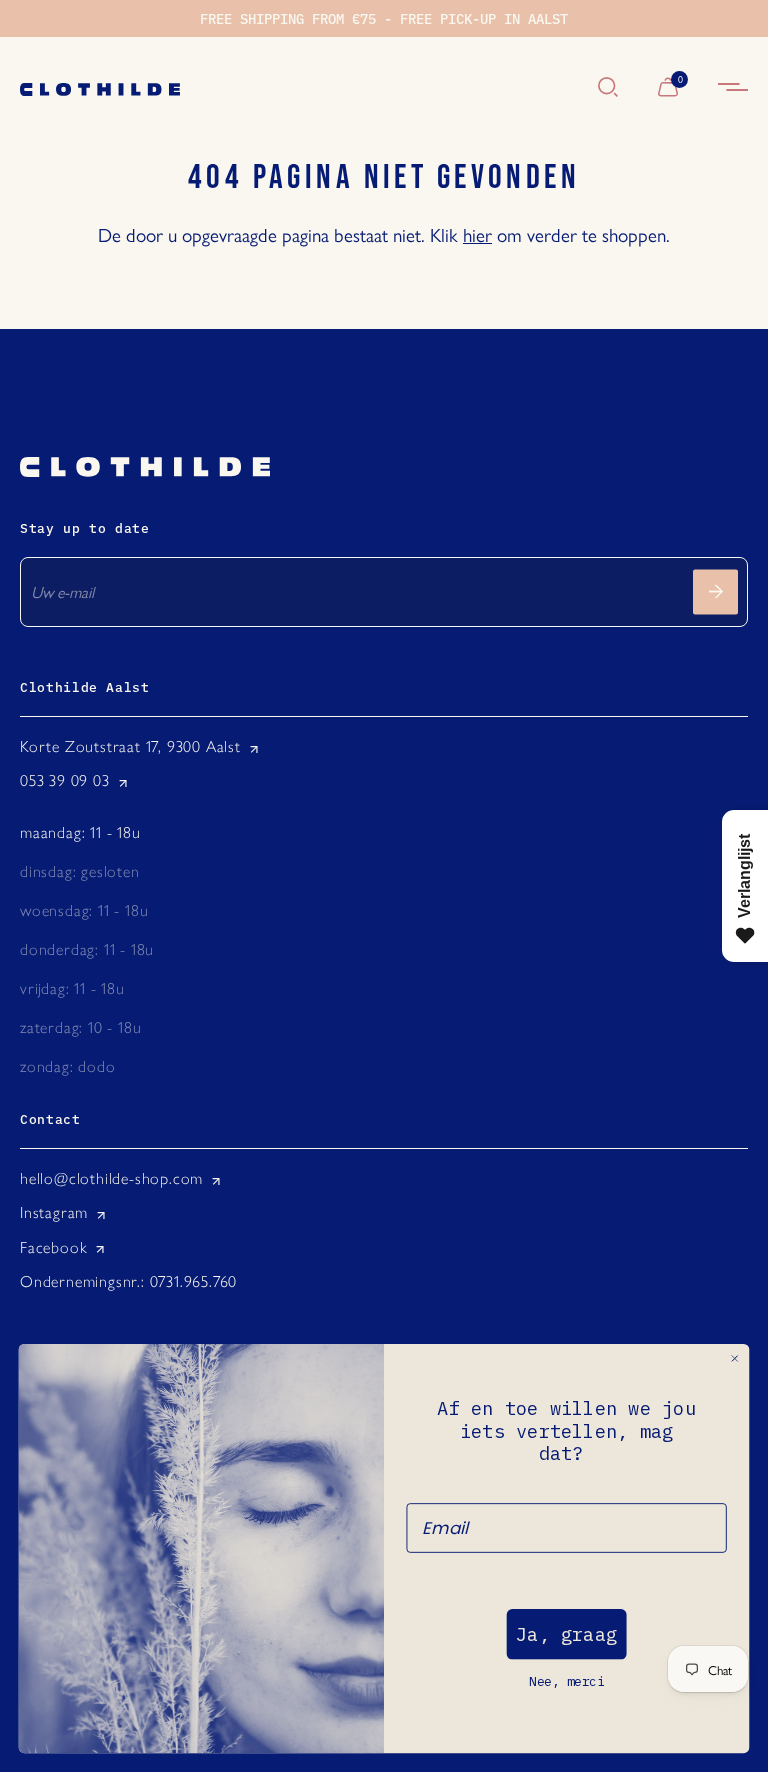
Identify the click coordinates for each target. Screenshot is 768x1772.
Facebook (53, 1247)
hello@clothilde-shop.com (111, 1178)
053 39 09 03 (65, 780)
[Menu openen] (733, 88)
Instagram (54, 1212)
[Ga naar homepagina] (299, 88)
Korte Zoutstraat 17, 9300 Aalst (130, 746)
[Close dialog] (735, 1359)
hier (477, 234)
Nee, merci (566, 1681)
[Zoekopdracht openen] (608, 88)
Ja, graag (566, 1634)
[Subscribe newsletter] (715, 591)
